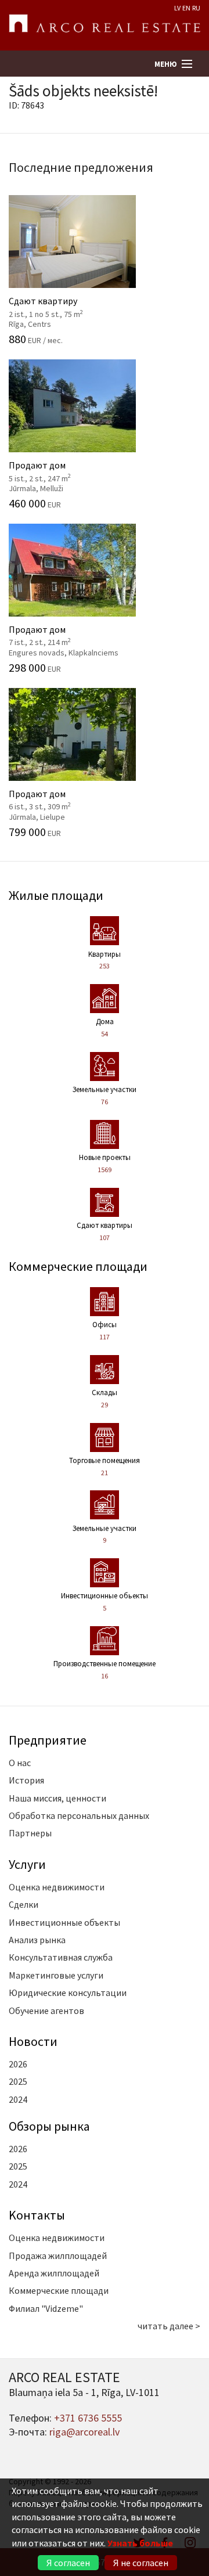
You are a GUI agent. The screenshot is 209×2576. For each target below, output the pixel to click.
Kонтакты (37, 2215)
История (26, 1780)
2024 (18, 2099)
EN (186, 8)
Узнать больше (140, 2543)
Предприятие (48, 1740)
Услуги (27, 1864)
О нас (20, 1763)
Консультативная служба (61, 1957)
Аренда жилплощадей (54, 2273)
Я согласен (68, 2563)
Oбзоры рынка (49, 2126)
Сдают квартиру (65, 306)
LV (177, 8)
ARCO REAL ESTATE (105, 26)
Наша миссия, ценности (57, 1798)
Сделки (24, 1904)
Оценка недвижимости (57, 1887)
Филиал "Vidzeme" (46, 2308)
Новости (33, 2041)
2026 (18, 2064)
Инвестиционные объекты (64, 1922)
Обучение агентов (46, 2011)
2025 (18, 2081)
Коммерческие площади (78, 1266)
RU (196, 8)
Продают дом (65, 470)
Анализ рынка (37, 1940)
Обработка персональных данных (79, 1815)
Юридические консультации (68, 1993)
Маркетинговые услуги (56, 1975)
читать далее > (169, 2326)
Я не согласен (141, 2563)
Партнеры (30, 1833)
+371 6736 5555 (88, 2418)
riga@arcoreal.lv (84, 2432)
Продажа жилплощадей (58, 2256)
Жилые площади (56, 895)
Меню (166, 64)
